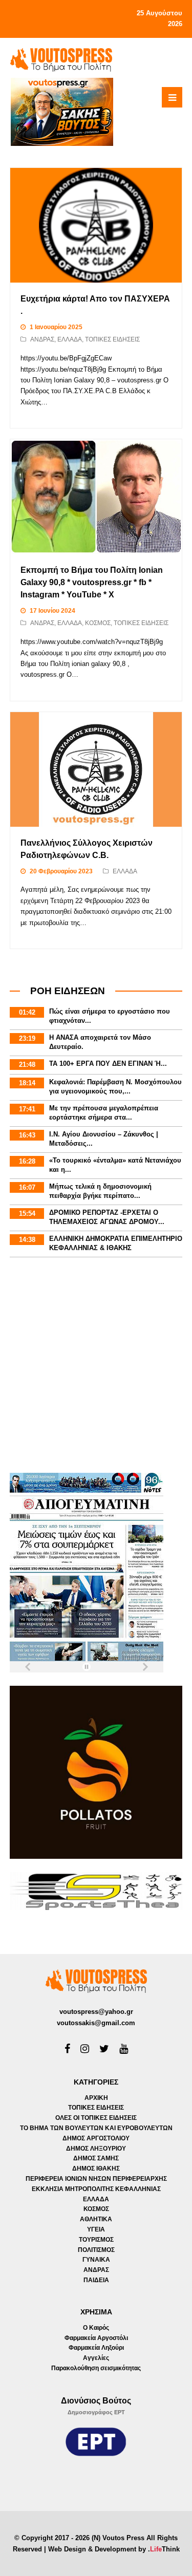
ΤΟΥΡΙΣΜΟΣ (96, 2240)
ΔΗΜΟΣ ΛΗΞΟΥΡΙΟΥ (96, 2149)
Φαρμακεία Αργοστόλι (96, 2338)
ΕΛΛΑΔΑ (70, 339)
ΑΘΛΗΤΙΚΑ (96, 2219)
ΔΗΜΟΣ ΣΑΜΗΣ (96, 2158)
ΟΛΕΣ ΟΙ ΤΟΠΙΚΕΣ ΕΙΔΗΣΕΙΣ (96, 2118)
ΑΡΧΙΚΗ (96, 2098)
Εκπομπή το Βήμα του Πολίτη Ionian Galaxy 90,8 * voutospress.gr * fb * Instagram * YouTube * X (92, 582)
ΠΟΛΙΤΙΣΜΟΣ (96, 2250)
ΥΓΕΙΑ (96, 2229)
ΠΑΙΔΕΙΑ (96, 2280)
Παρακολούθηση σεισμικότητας (96, 2368)
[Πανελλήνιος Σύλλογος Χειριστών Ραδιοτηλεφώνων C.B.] (96, 769)
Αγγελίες (96, 2358)
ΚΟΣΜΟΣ (98, 623)
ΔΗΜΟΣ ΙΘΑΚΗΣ (96, 2169)
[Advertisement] (96, 1367)
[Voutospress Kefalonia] (61, 59)
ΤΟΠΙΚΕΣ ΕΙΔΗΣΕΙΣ (112, 339)
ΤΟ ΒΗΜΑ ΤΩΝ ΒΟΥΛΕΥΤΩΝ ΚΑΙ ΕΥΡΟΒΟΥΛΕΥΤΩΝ (96, 2128)
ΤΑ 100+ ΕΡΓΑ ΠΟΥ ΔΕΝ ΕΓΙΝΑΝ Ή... (108, 1064)
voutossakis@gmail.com (96, 2023)
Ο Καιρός (96, 2328)
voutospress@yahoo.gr (96, 2012)
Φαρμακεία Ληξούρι (96, 2348)
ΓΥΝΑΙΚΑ (96, 2260)
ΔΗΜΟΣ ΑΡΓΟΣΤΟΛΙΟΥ (96, 2138)
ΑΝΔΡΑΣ (42, 339)
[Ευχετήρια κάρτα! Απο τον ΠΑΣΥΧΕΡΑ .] (96, 225)
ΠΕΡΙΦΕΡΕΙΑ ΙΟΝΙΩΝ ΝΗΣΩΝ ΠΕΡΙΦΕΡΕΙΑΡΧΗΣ (96, 2179)
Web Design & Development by (114, 2549)
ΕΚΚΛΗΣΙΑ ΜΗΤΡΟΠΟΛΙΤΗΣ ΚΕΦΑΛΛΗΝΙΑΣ (96, 2189)
